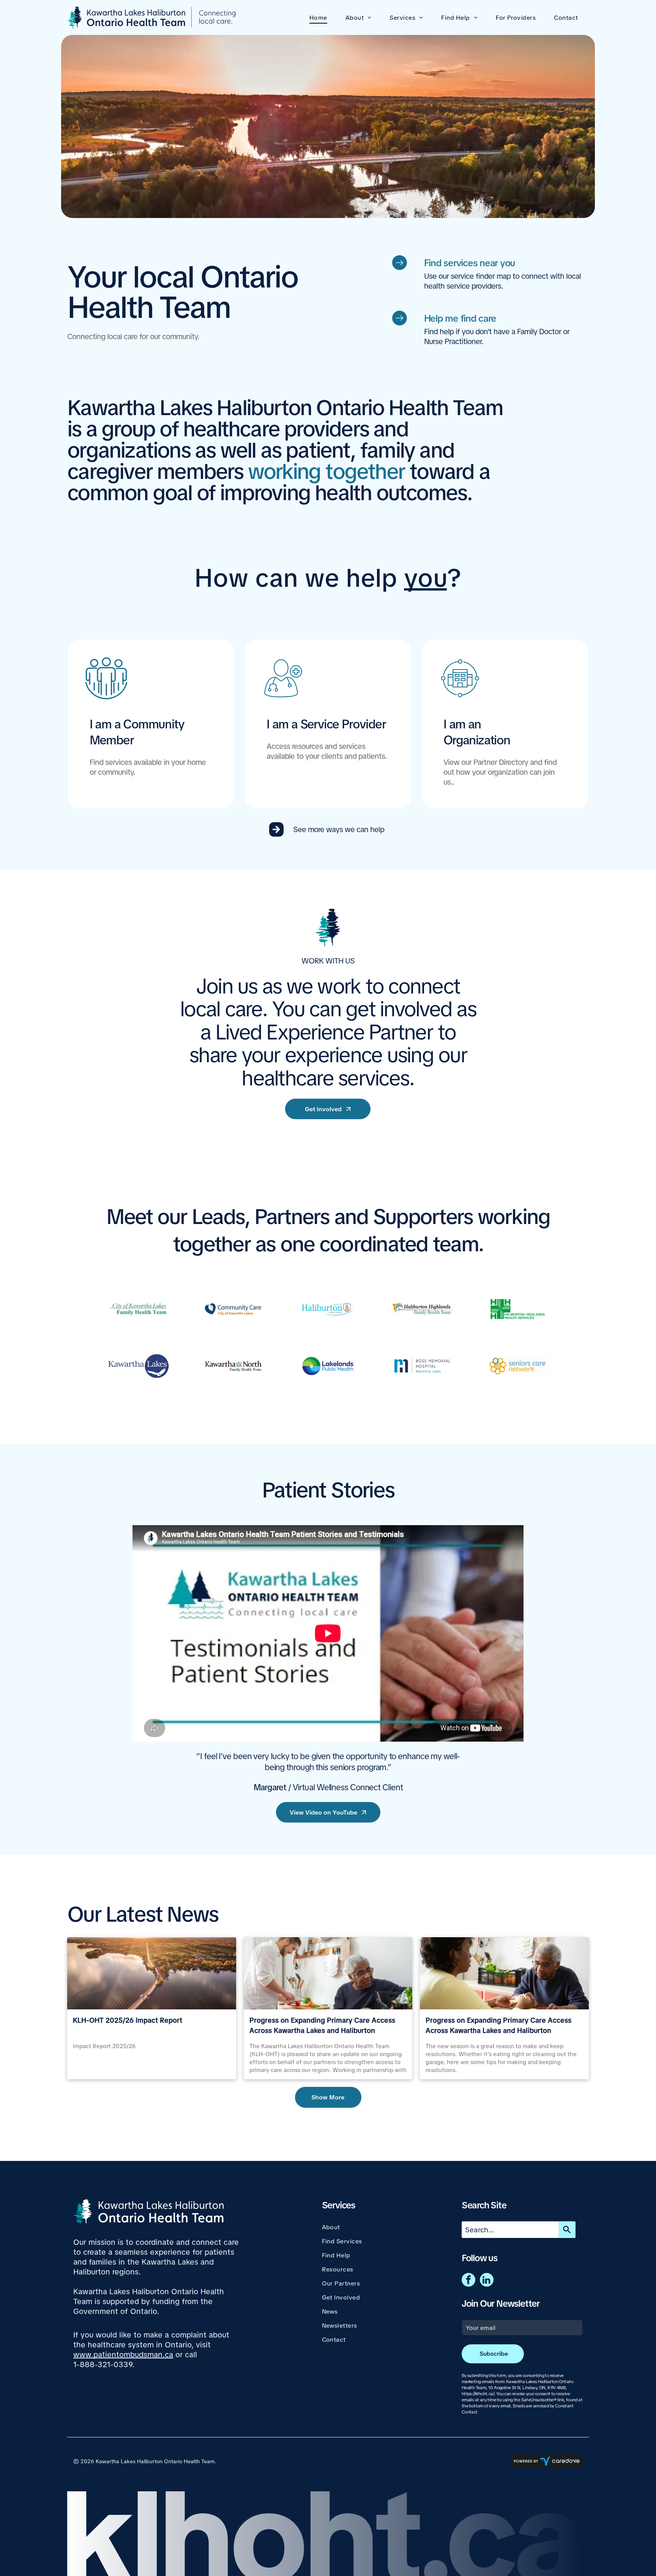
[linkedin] (487, 2281)
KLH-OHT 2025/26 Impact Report (128, 2020)
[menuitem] (320, 18)
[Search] (567, 2230)
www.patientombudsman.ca (123, 2355)
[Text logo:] (138, 1309)
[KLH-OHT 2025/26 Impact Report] (151, 1973)
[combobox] (510, 2230)
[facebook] (468, 2281)
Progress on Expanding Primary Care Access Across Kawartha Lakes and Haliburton (322, 2025)
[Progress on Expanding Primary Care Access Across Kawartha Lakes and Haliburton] (504, 1973)
